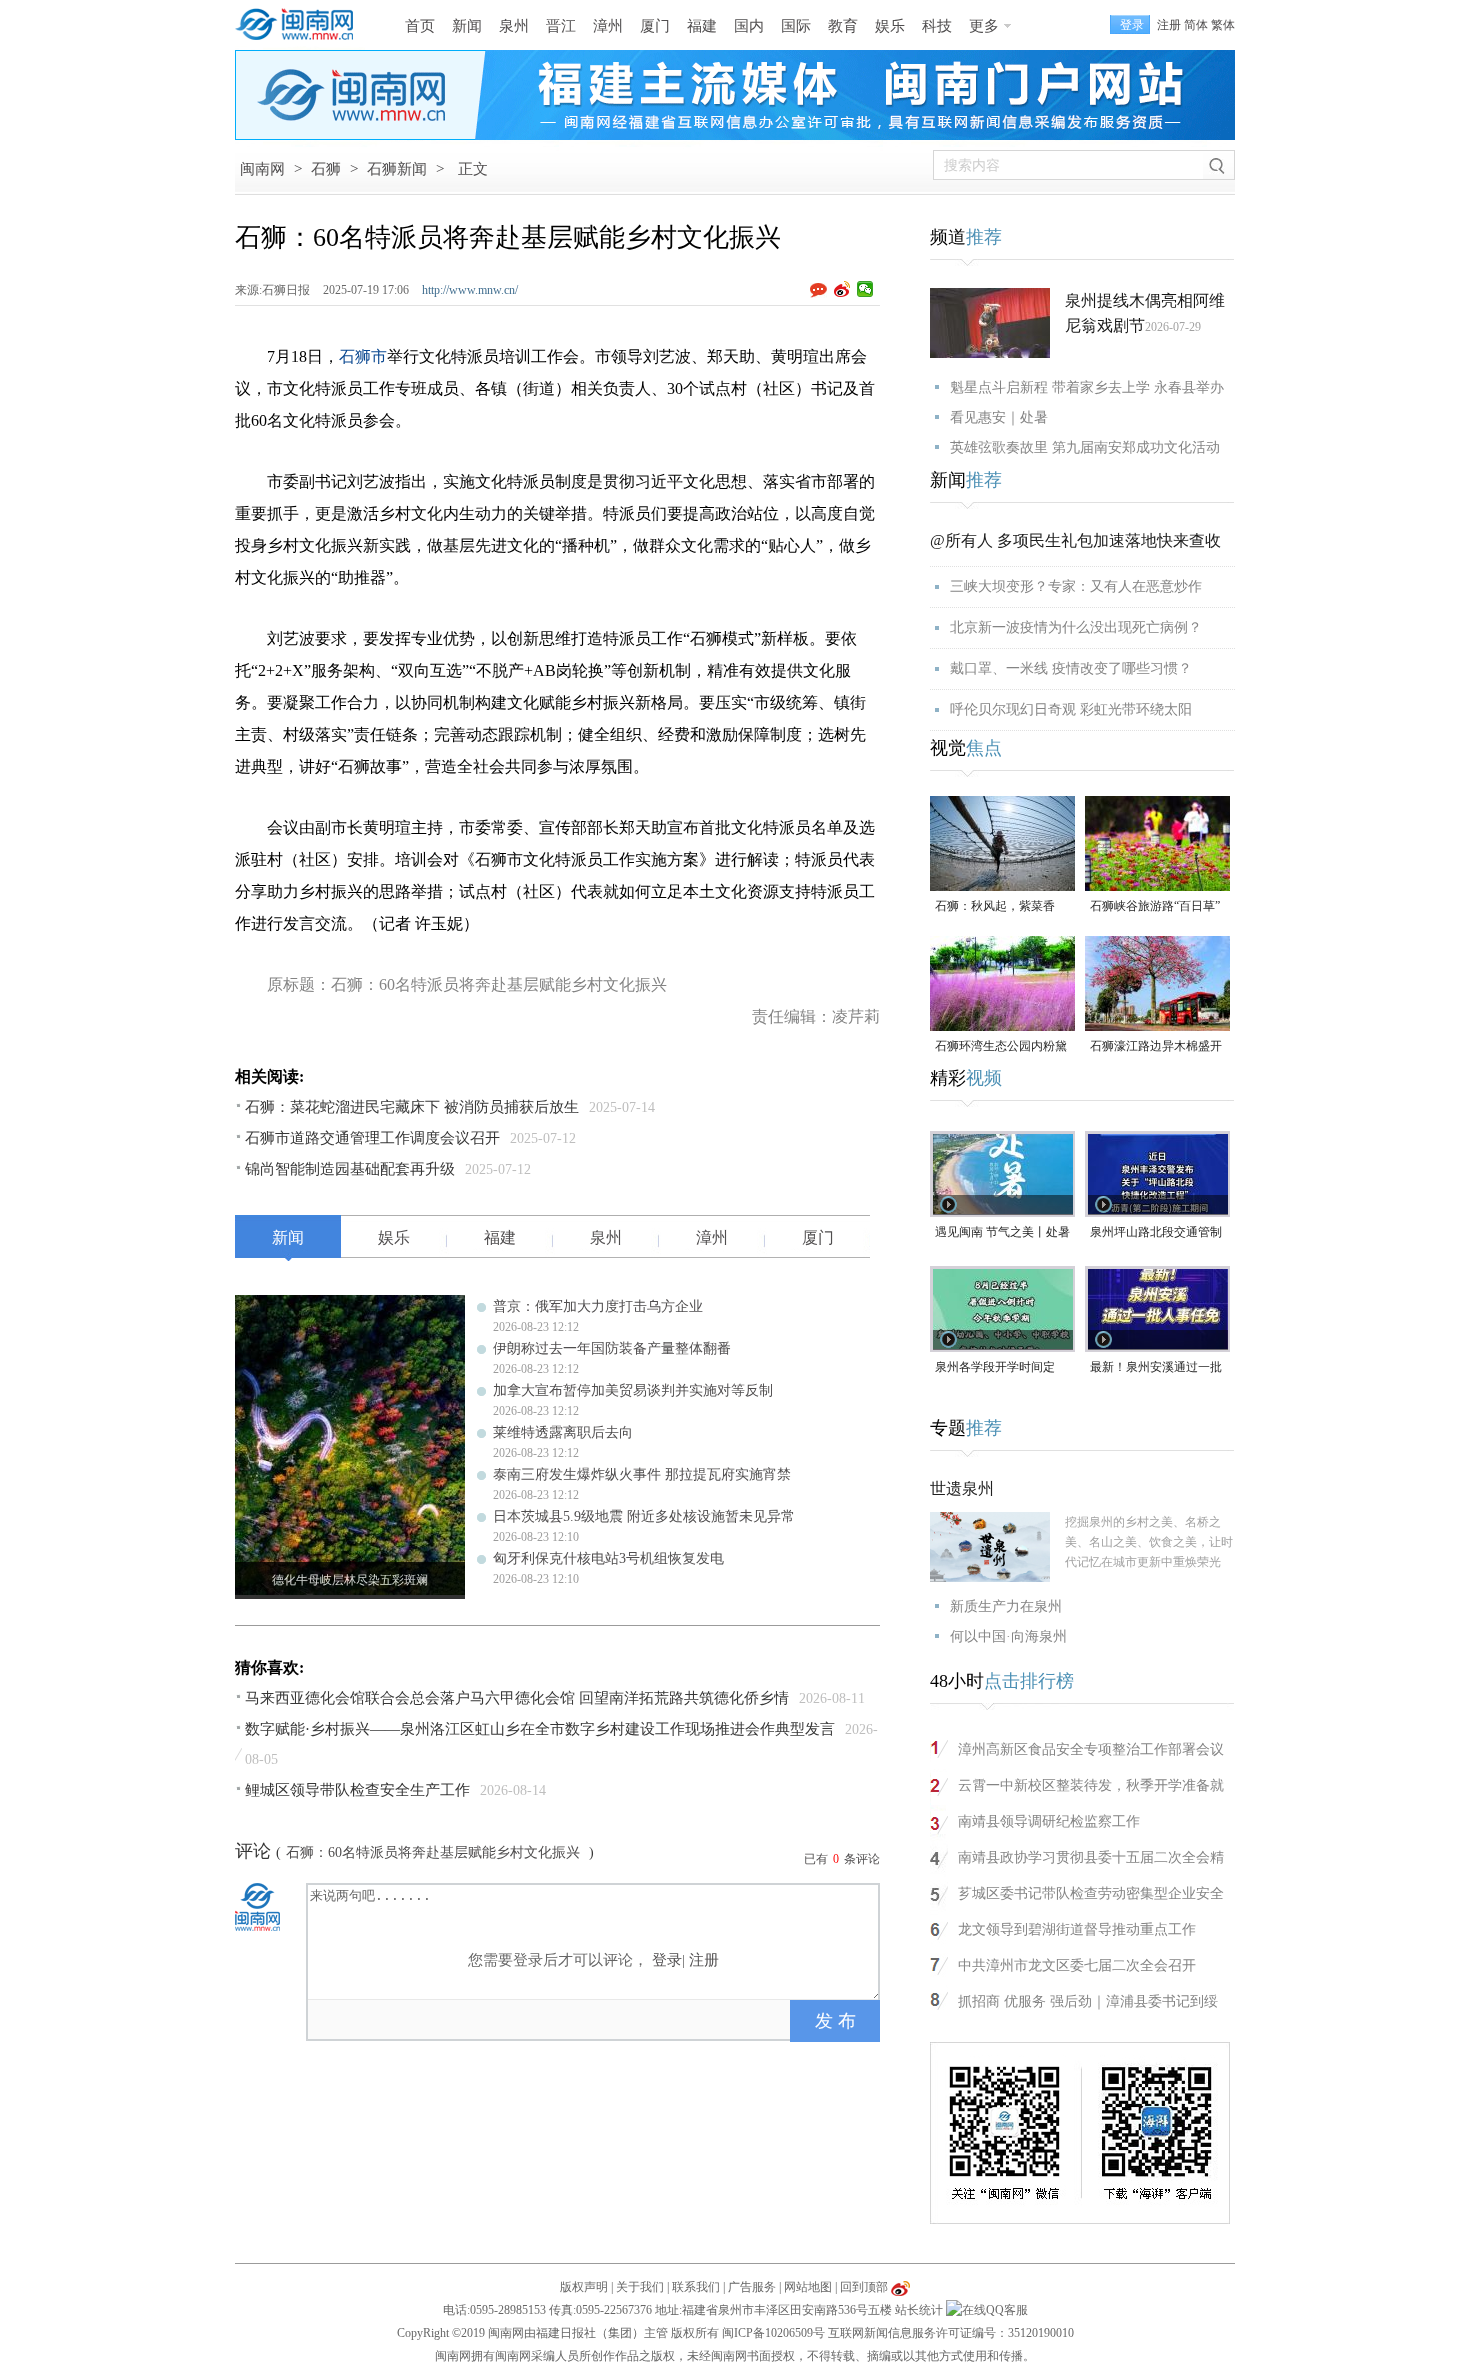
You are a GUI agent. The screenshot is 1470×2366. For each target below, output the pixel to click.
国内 (749, 26)
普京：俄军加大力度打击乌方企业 (598, 1306)
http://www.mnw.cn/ (470, 290)
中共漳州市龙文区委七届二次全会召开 (1077, 1965)
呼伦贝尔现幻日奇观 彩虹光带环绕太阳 (1071, 709)
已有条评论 (842, 1859)
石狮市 (363, 356)
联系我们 (696, 2287)
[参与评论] (822, 290)
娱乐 (890, 26)
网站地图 (808, 2287)
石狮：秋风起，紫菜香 (995, 906)
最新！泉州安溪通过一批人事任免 (1156, 1368)
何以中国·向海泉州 (1008, 1636)
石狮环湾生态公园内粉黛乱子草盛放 (1001, 1047)
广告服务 (752, 2287)
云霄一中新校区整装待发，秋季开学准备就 (1091, 1785)
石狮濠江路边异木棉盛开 (1156, 1046)
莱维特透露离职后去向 (563, 1432)
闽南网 (262, 169)
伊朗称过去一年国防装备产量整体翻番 (612, 1348)
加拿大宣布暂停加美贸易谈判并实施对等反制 (633, 1390)
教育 (843, 26)
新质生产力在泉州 (1006, 1606)
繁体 (1223, 25)
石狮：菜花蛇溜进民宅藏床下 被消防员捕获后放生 (412, 1107)
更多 (984, 26)
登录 (667, 1960)
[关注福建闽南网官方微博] (900, 2287)
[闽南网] (300, 25)
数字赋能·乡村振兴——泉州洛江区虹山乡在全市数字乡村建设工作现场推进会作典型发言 (540, 1729)
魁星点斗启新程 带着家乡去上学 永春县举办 (1087, 387)
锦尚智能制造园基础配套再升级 (350, 1169)
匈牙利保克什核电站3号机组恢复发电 (608, 1558)
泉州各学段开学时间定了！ (995, 1368)
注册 (1169, 25)
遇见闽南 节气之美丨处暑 (1002, 1232)
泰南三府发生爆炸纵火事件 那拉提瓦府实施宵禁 (642, 1474)
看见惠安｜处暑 (999, 417)
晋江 (561, 26)
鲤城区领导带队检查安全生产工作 (357, 1790)
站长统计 (919, 2310)
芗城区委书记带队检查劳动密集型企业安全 (1091, 1893)
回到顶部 (864, 2287)
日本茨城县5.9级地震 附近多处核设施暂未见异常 (644, 1516)
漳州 (608, 26)
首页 (420, 26)
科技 (937, 26)
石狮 (326, 169)
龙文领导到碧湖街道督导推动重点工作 (1077, 1929)
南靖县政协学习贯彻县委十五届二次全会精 (1091, 1857)
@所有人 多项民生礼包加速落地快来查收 (1075, 540)
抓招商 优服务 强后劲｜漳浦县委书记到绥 (1088, 2001)
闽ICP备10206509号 (773, 2333)
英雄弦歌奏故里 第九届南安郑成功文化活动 (1085, 447)
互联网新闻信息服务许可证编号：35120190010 (951, 2333)
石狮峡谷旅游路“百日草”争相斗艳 (1155, 907)
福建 (702, 26)
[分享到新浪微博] (842, 289)
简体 (1196, 25)
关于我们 (640, 2287)
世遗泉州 (962, 1488)
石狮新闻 (397, 169)
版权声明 (584, 2287)
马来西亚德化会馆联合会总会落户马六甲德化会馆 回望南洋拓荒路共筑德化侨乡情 (517, 1698)
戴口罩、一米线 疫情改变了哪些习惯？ (1071, 668)
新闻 (467, 26)
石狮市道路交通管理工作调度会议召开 (372, 1138)
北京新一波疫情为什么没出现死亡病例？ (1076, 627)
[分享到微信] (865, 289)
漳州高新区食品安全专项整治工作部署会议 (1091, 1749)
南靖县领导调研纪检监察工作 (1049, 1821)
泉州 (514, 26)
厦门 (655, 26)
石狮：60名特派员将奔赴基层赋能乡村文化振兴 (435, 1852)
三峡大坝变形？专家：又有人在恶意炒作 (1076, 586)
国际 (796, 26)
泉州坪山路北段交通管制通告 (1156, 1233)
